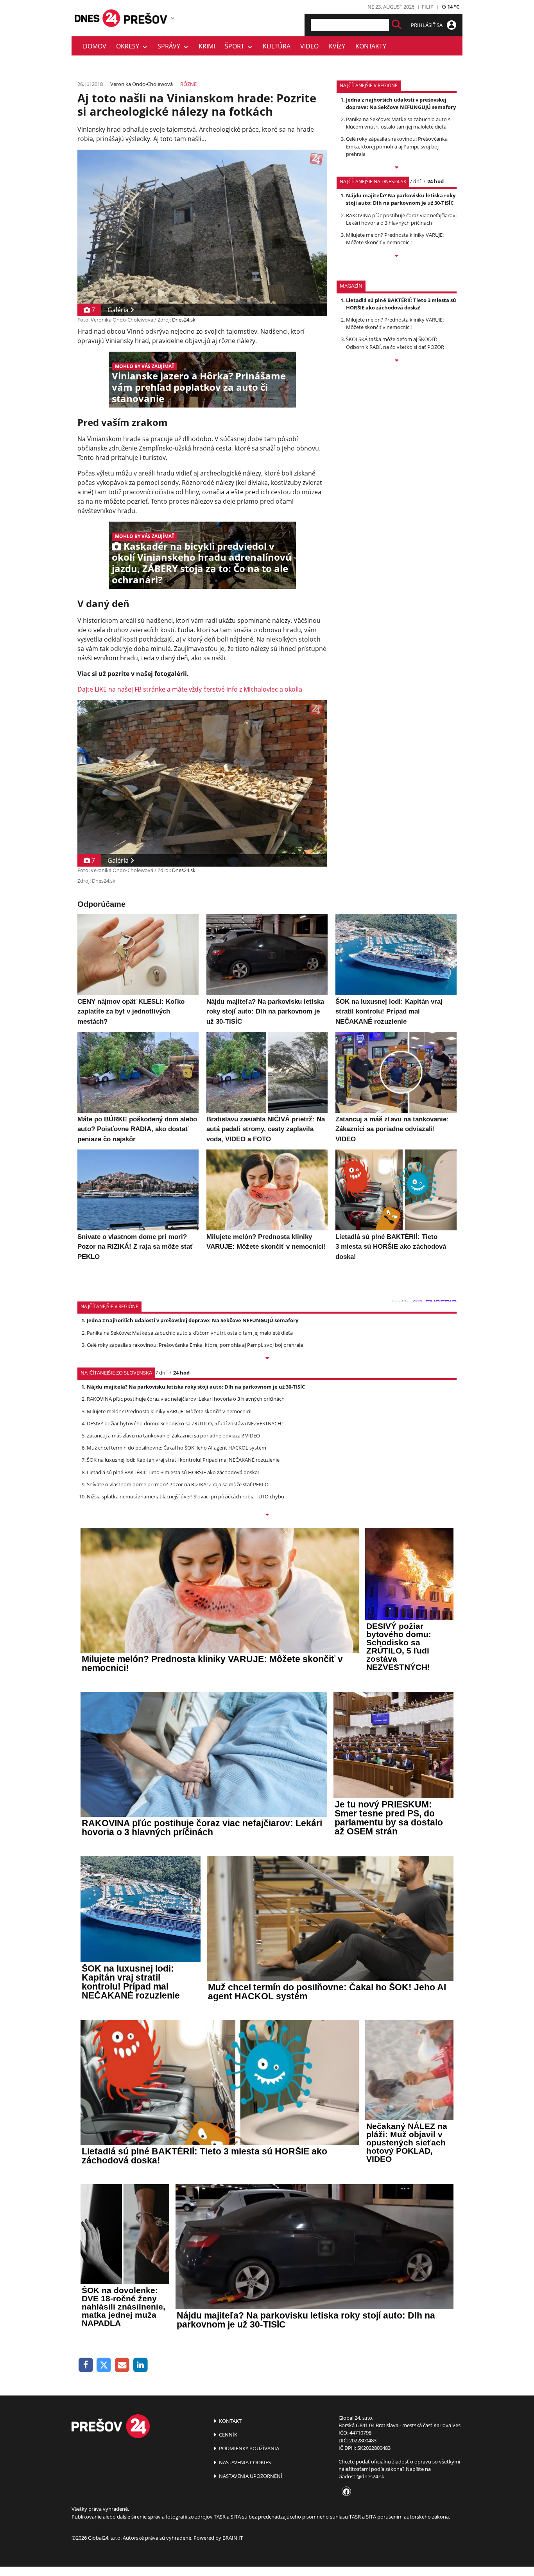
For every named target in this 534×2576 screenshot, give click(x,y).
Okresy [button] (129, 46)
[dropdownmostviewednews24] (397, 256)
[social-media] (345, 2492)
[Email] (122, 2365)
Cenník (228, 2435)
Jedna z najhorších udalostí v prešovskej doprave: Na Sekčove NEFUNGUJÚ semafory (401, 103)
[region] (173, 18)
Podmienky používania (248, 2448)
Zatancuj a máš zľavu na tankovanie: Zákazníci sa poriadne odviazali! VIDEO (173, 1435)
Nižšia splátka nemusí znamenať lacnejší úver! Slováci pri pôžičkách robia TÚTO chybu (185, 1496)
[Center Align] (397, 25)
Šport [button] (236, 46)
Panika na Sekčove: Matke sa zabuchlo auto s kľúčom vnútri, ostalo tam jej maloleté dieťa (398, 123)
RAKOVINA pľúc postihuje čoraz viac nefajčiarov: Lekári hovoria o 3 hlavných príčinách (401, 219)
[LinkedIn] (141, 2365)
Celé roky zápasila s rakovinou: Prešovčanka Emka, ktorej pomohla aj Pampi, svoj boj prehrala (397, 146)
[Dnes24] (146, 18)
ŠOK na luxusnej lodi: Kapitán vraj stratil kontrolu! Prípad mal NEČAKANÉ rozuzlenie (183, 1460)
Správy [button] (170, 46)
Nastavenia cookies (244, 2462)
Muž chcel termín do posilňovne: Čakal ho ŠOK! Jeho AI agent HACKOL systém (177, 1448)
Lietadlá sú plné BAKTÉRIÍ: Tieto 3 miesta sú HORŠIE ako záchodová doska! (401, 304)
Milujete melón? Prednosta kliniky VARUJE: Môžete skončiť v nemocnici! (395, 239)
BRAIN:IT (233, 2538)
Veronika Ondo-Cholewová (142, 84)
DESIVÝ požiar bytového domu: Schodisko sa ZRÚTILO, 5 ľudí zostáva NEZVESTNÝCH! (185, 1423)
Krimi (207, 46)
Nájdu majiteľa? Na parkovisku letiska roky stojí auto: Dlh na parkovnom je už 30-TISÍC (401, 199)
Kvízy (337, 46)
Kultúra (277, 46)
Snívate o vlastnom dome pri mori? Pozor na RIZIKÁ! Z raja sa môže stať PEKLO (178, 1484)
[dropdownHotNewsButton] (397, 361)
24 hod (435, 181)
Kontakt (230, 2421)
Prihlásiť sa (427, 25)
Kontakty (371, 46)
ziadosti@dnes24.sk (361, 2476)
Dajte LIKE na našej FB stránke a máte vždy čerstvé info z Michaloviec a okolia (190, 689)
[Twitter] (104, 2365)
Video (309, 46)
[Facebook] (86, 2365)
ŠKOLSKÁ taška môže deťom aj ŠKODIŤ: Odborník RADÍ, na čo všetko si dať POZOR (395, 343)
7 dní (415, 181)
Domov (95, 46)
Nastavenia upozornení (250, 2476)
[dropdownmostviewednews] (397, 168)
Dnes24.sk (184, 320)
